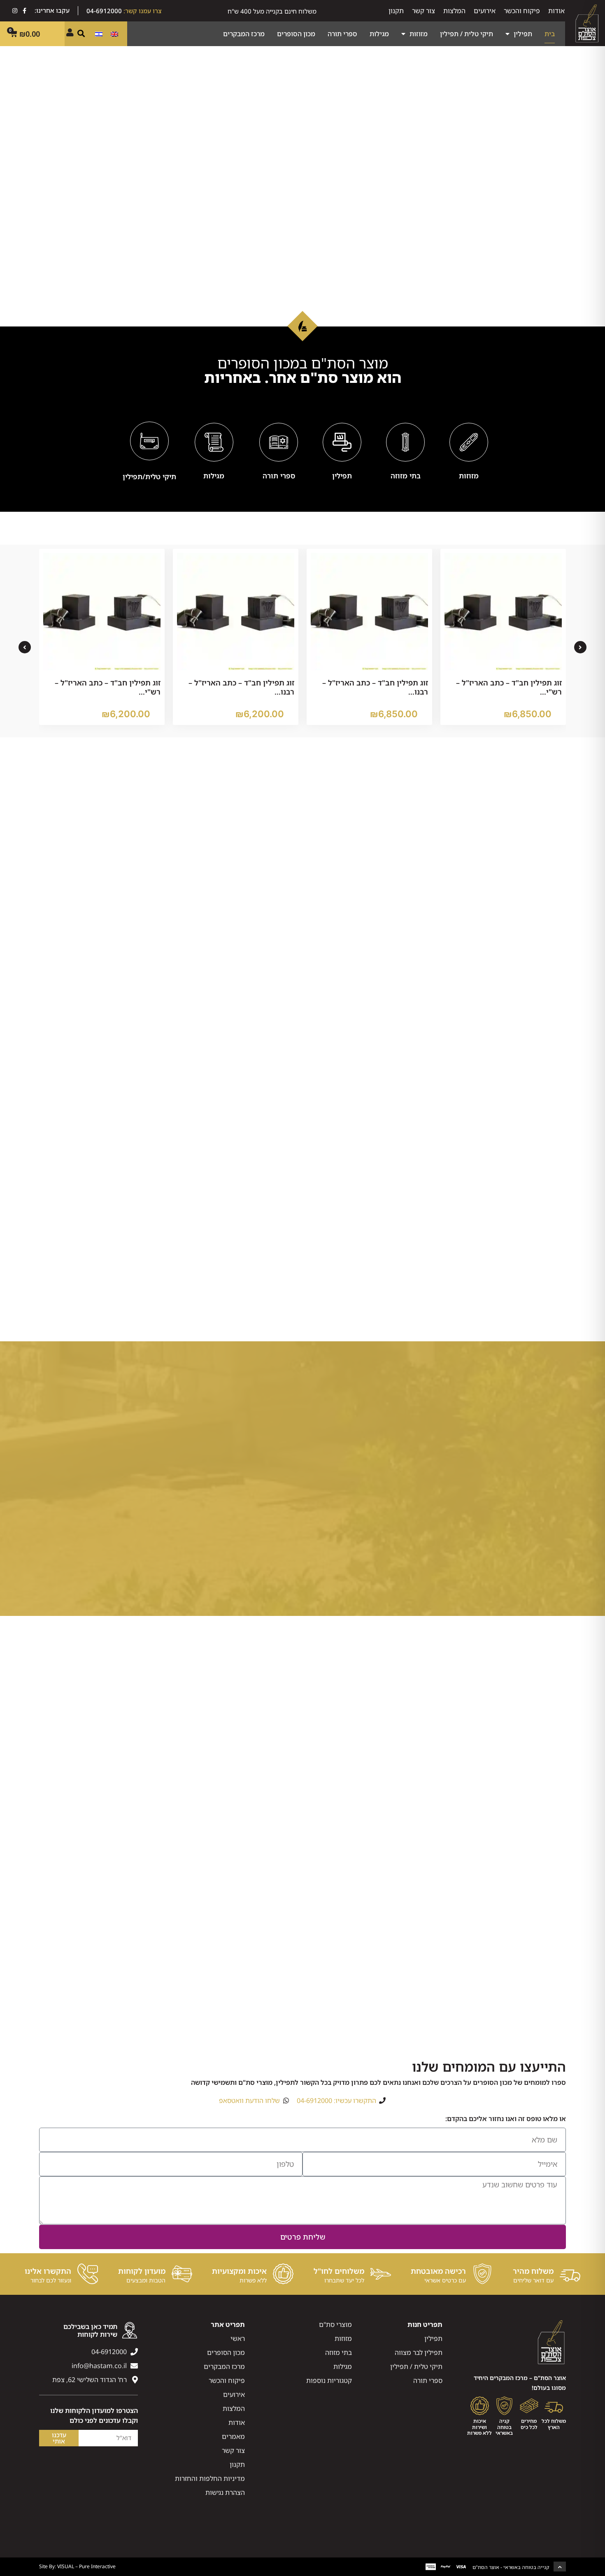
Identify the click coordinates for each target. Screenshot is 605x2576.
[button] (81, 33)
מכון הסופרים (296, 34)
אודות (556, 11)
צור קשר (423, 11)
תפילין (523, 34)
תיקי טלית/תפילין (149, 477)
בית (550, 34)
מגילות (379, 34)
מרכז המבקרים (244, 34)
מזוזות (419, 34)
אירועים (485, 11)
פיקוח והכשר (522, 11)
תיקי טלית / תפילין (467, 34)
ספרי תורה (342, 34)
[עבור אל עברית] (99, 34)
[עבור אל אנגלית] (114, 34)
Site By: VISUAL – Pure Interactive (77, 2566)
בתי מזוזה (406, 476)
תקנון (396, 11)
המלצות (454, 11)
